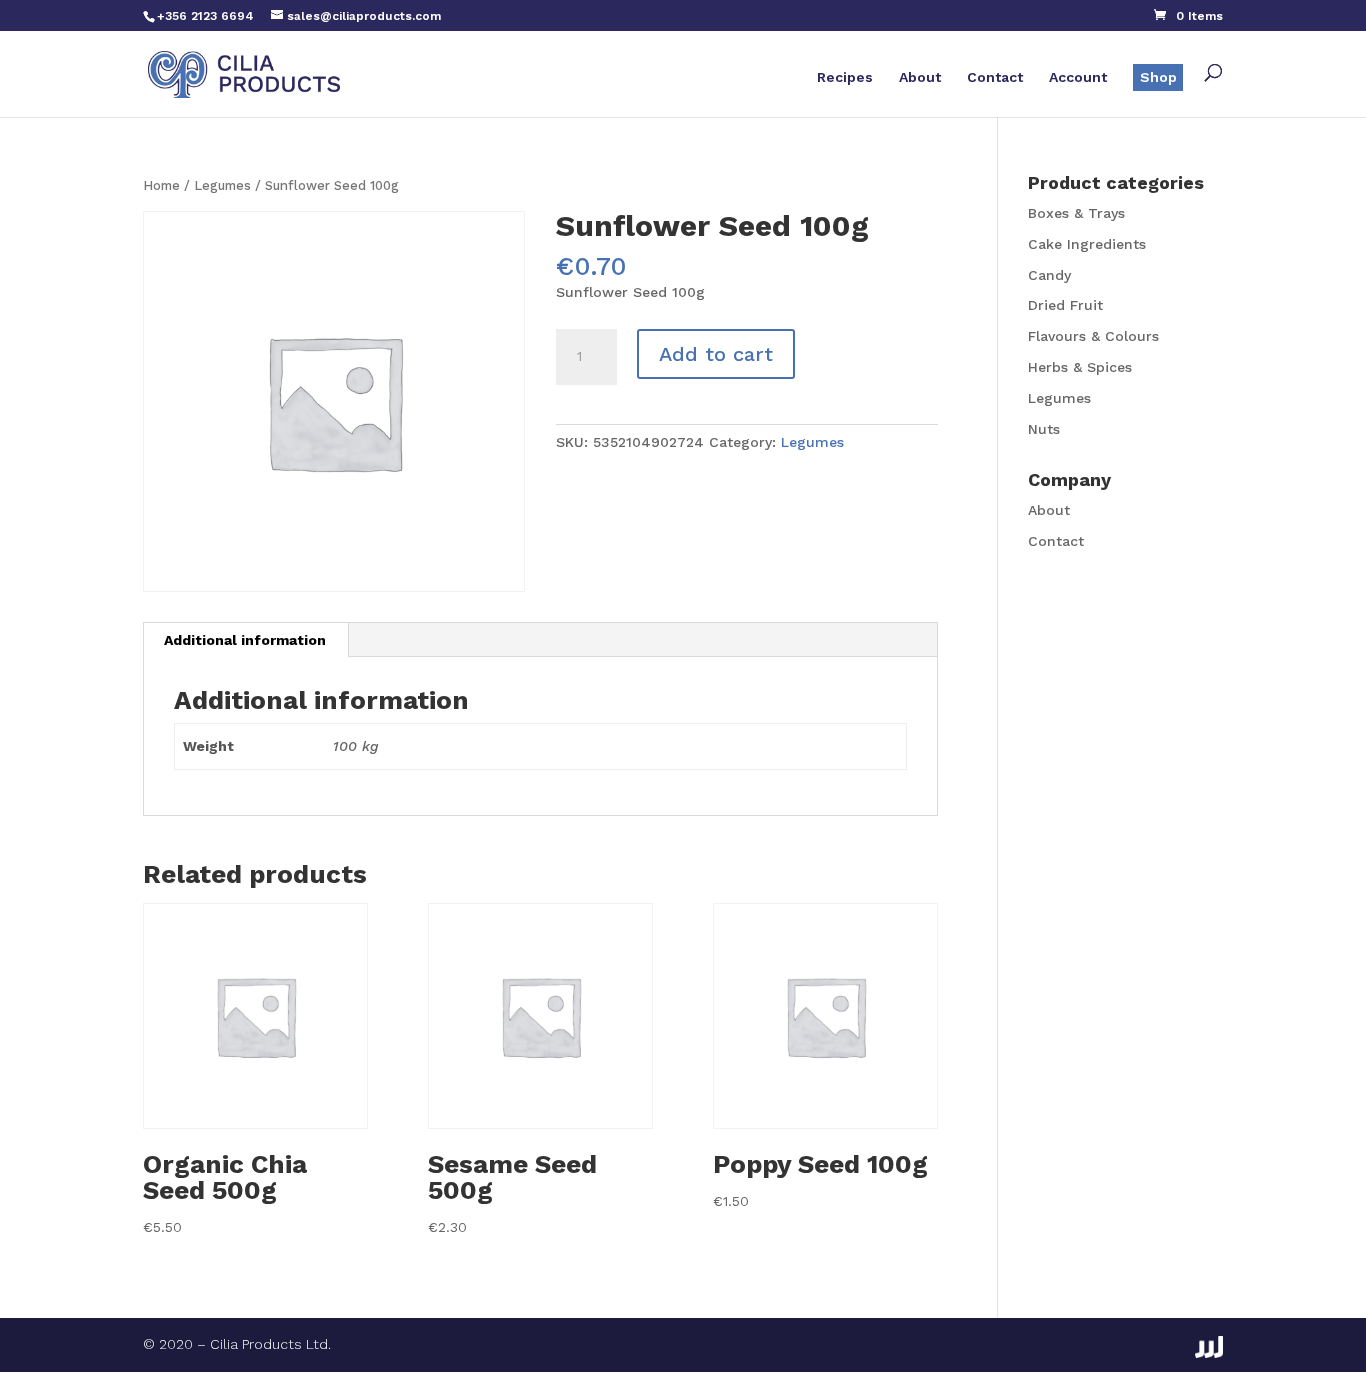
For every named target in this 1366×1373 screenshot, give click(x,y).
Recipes (845, 77)
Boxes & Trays (1076, 213)
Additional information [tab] (245, 640)
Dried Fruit (1065, 305)
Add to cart (716, 354)
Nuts (1044, 429)
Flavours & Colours (1093, 336)
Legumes (222, 185)
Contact (995, 77)
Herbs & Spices (1080, 367)
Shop (1158, 77)
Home (161, 185)
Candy (1049, 275)
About (920, 77)
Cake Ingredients (1087, 244)
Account (1078, 77)
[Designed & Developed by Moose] (1209, 1347)
